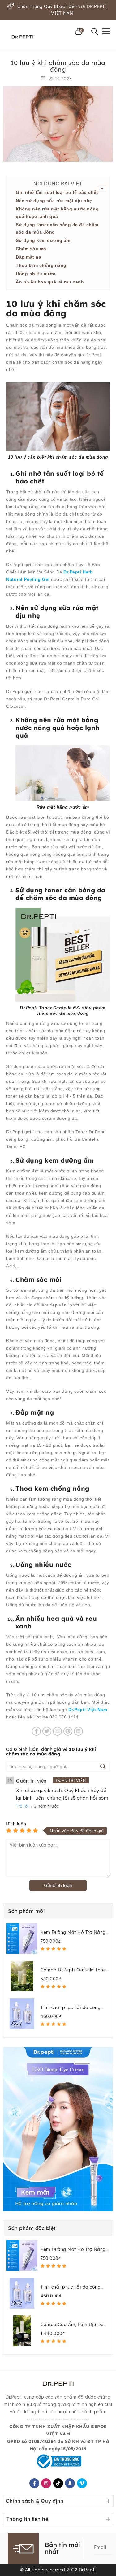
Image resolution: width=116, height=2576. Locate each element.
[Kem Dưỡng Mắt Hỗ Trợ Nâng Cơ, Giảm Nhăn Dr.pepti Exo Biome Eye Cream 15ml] (22, 1938)
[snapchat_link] (70, 2483)
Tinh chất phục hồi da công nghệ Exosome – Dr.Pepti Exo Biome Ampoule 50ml (73, 2008)
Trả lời (22, 1806)
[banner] (58, 2129)
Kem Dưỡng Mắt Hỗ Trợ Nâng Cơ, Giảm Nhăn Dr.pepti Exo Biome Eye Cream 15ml (73, 1932)
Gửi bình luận (58, 1885)
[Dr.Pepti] (22, 37)
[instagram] (46, 2483)
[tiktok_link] (58, 2483)
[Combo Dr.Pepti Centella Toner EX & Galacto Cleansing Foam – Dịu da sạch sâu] (22, 1976)
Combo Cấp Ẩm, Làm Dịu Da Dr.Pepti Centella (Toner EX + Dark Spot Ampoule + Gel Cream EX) (72, 2325)
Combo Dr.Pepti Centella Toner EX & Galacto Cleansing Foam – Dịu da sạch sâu (74, 1970)
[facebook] (34, 2483)
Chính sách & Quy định (35, 2501)
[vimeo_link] (82, 2483)
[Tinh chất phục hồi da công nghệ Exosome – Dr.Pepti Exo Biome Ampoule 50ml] (22, 2014)
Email (100, 2547)
